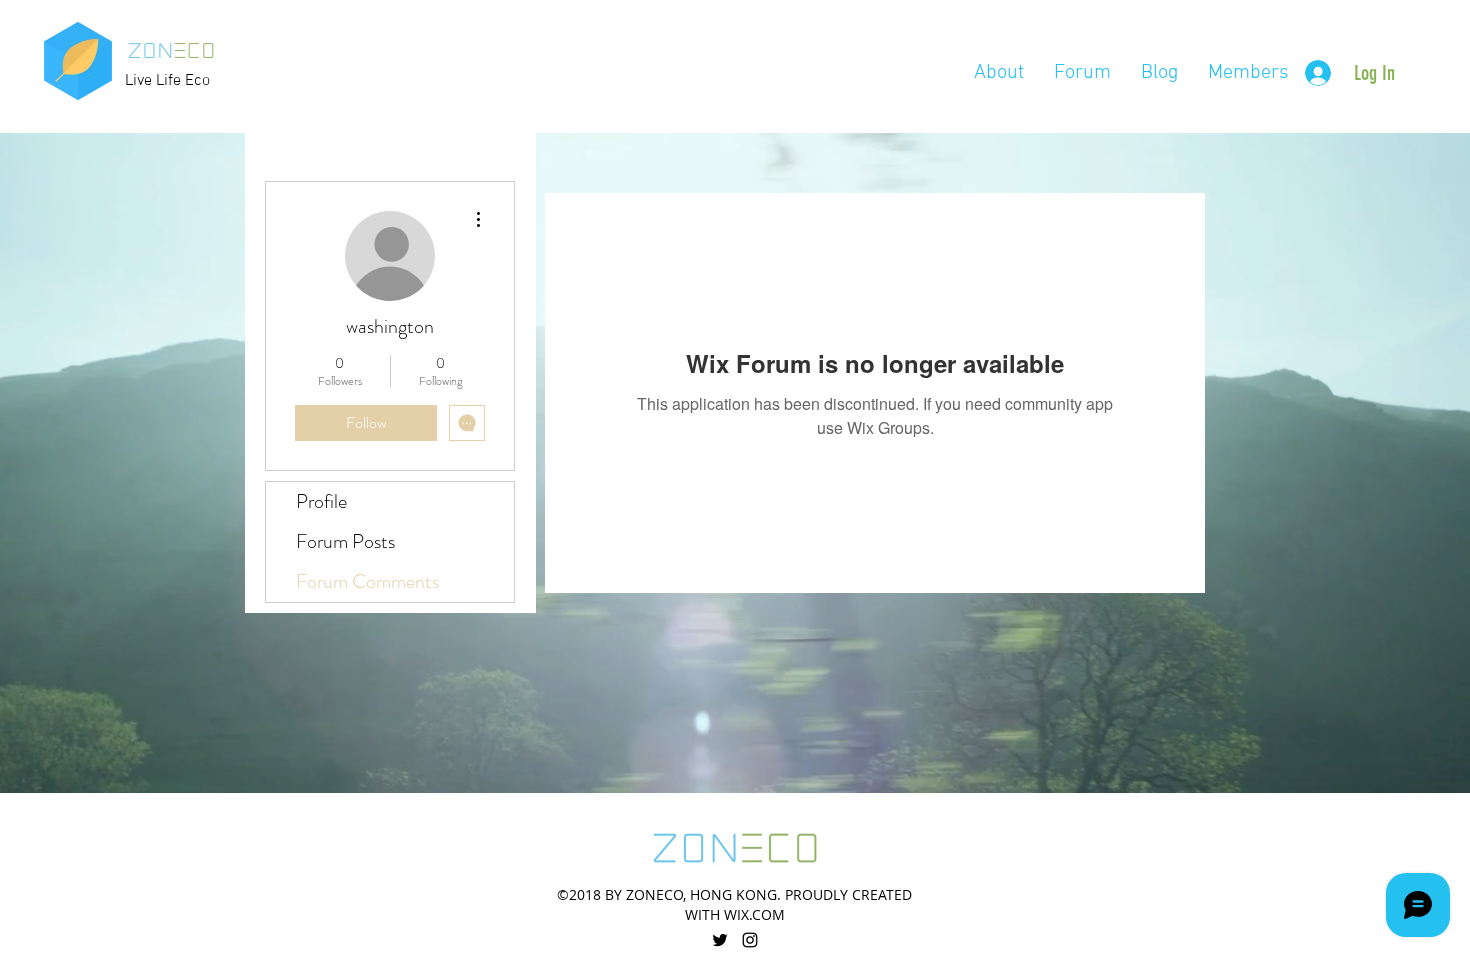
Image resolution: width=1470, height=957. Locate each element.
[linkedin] (750, 940)
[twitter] (720, 940)
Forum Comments (367, 581)
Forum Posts (345, 541)
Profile (321, 501)
